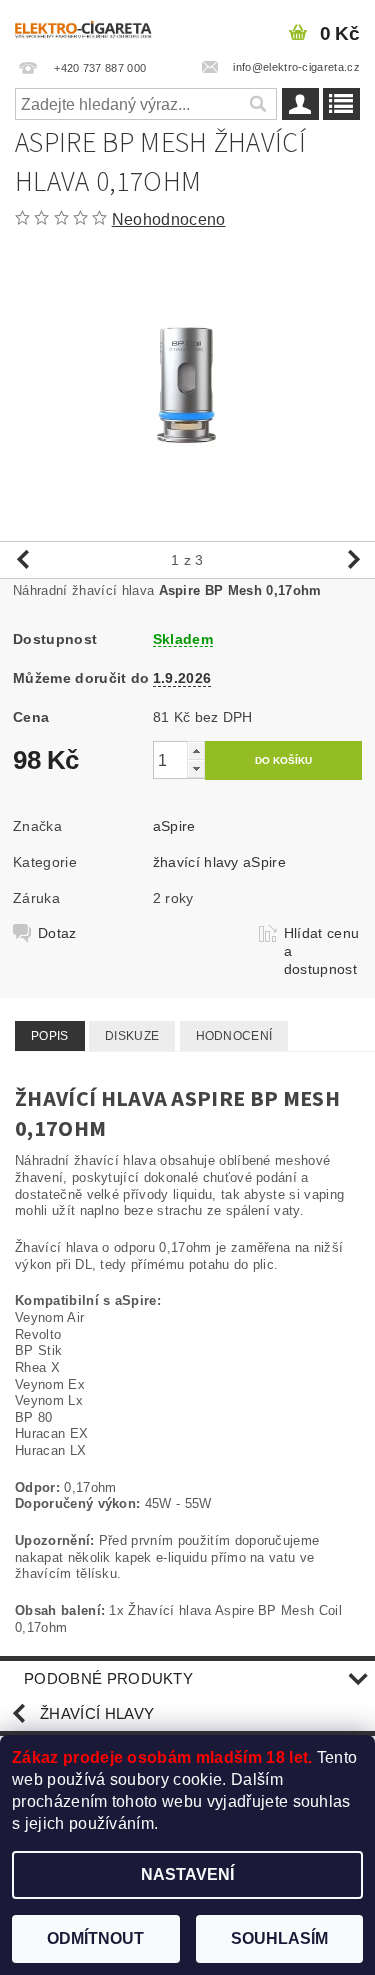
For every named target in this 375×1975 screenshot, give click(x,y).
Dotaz (57, 933)
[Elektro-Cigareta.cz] (94, 26)
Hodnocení (234, 1036)
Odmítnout (95, 1938)
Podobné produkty (108, 1678)
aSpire (174, 826)
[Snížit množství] (196, 768)
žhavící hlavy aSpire (219, 862)
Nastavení (187, 1874)
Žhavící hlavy (97, 1713)
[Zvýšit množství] (196, 750)
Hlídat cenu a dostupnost (322, 951)
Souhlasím (279, 1938)
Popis (50, 1036)
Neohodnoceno (169, 219)
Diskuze (132, 1036)
